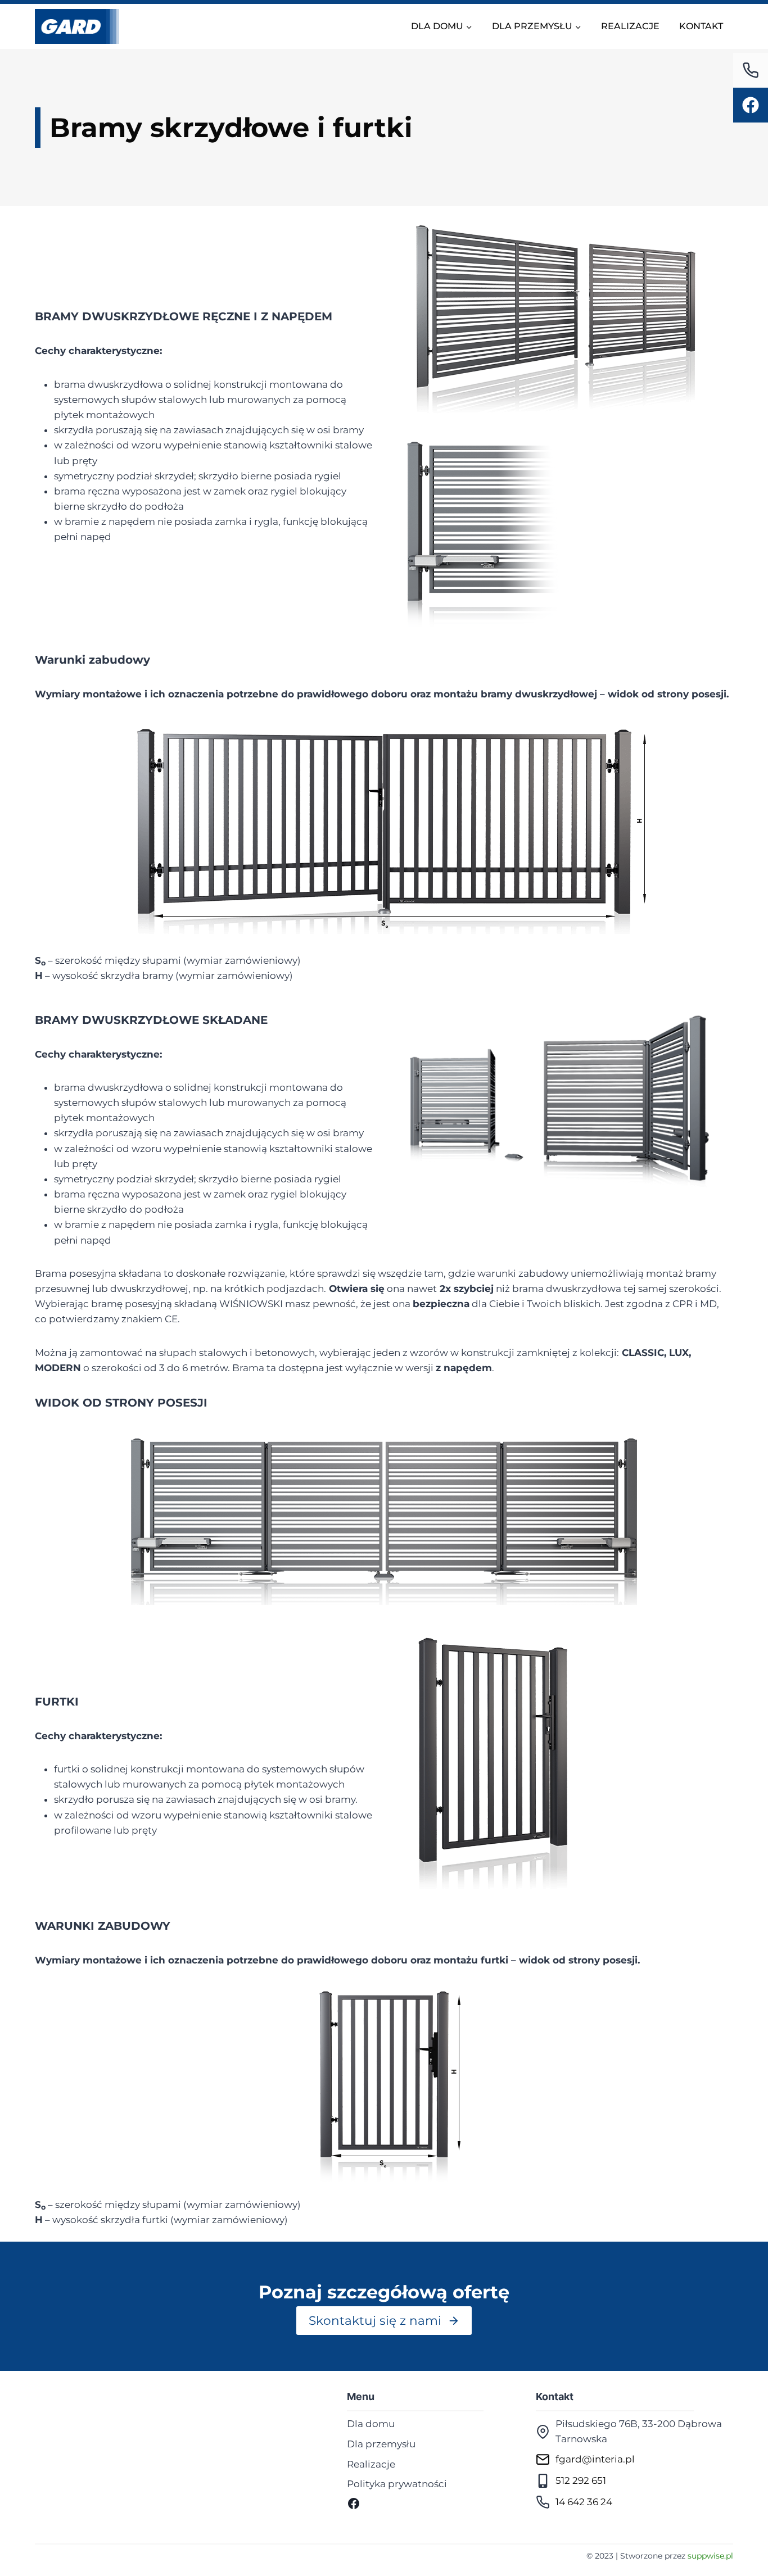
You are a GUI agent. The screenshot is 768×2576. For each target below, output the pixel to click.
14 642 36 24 (584, 2502)
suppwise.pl (710, 2556)
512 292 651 (581, 2480)
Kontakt (701, 26)
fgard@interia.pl (595, 2459)
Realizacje (630, 26)
